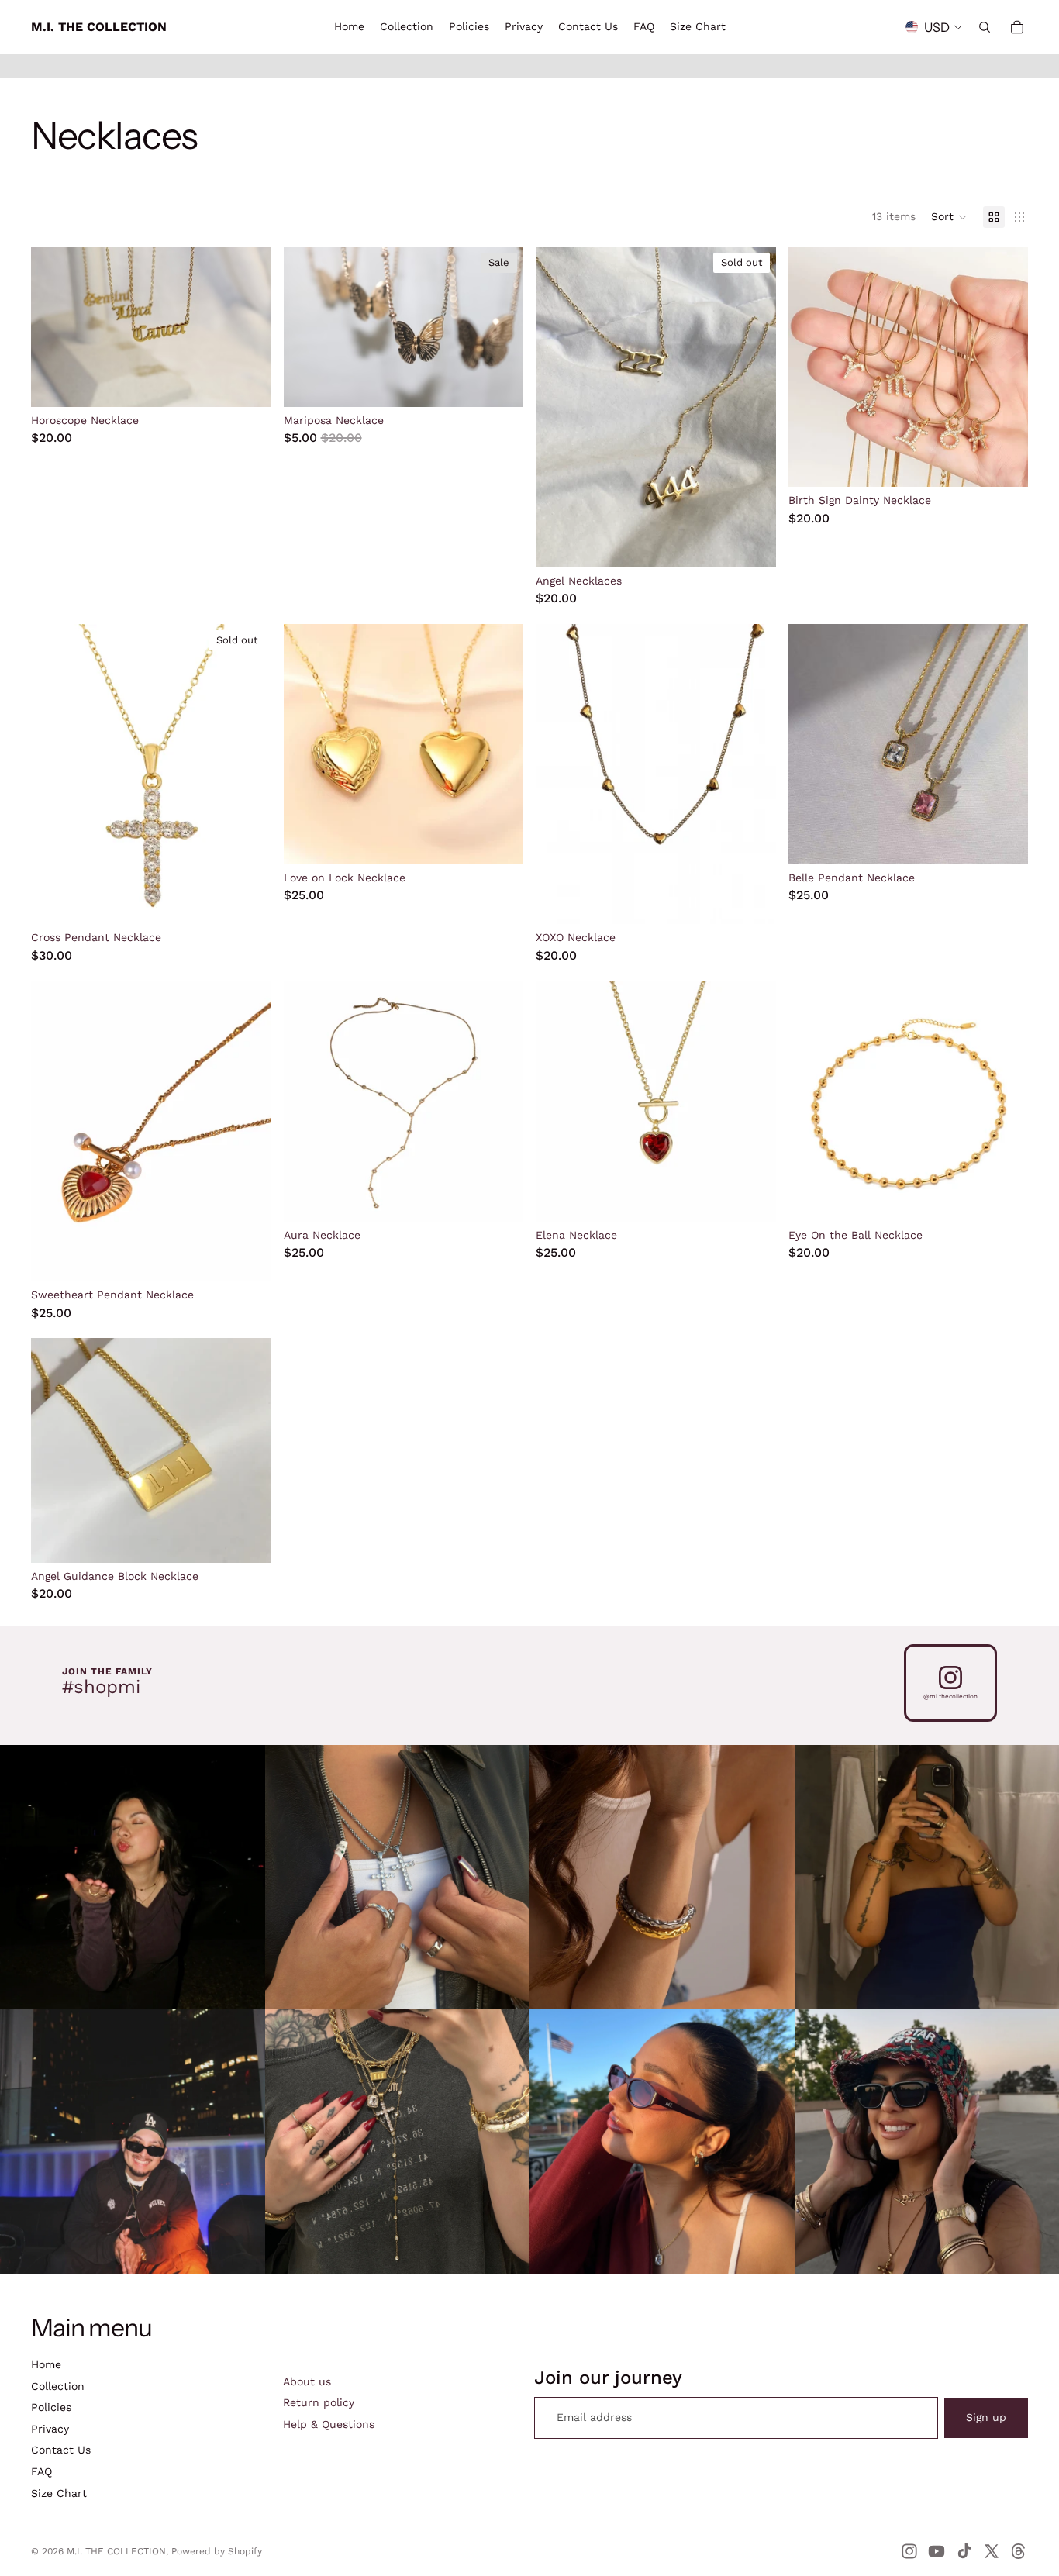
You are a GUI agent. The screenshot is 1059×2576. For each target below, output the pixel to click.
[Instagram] (909, 2551)
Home (46, 2364)
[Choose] (247, 383)
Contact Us (61, 2450)
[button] (949, 217)
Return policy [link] (319, 2402)
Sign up (986, 2417)
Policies (51, 2407)
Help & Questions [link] (329, 2424)
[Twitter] (992, 2551)
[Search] (985, 27)
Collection (58, 2386)
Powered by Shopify (217, 2551)
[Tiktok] (964, 2551)
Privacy (50, 2429)
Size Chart (59, 2493)
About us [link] (307, 2381)
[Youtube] (937, 2551)
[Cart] (1017, 27)
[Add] (499, 383)
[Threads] (1019, 2551)
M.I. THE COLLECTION (116, 2551)
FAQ (41, 2471)
